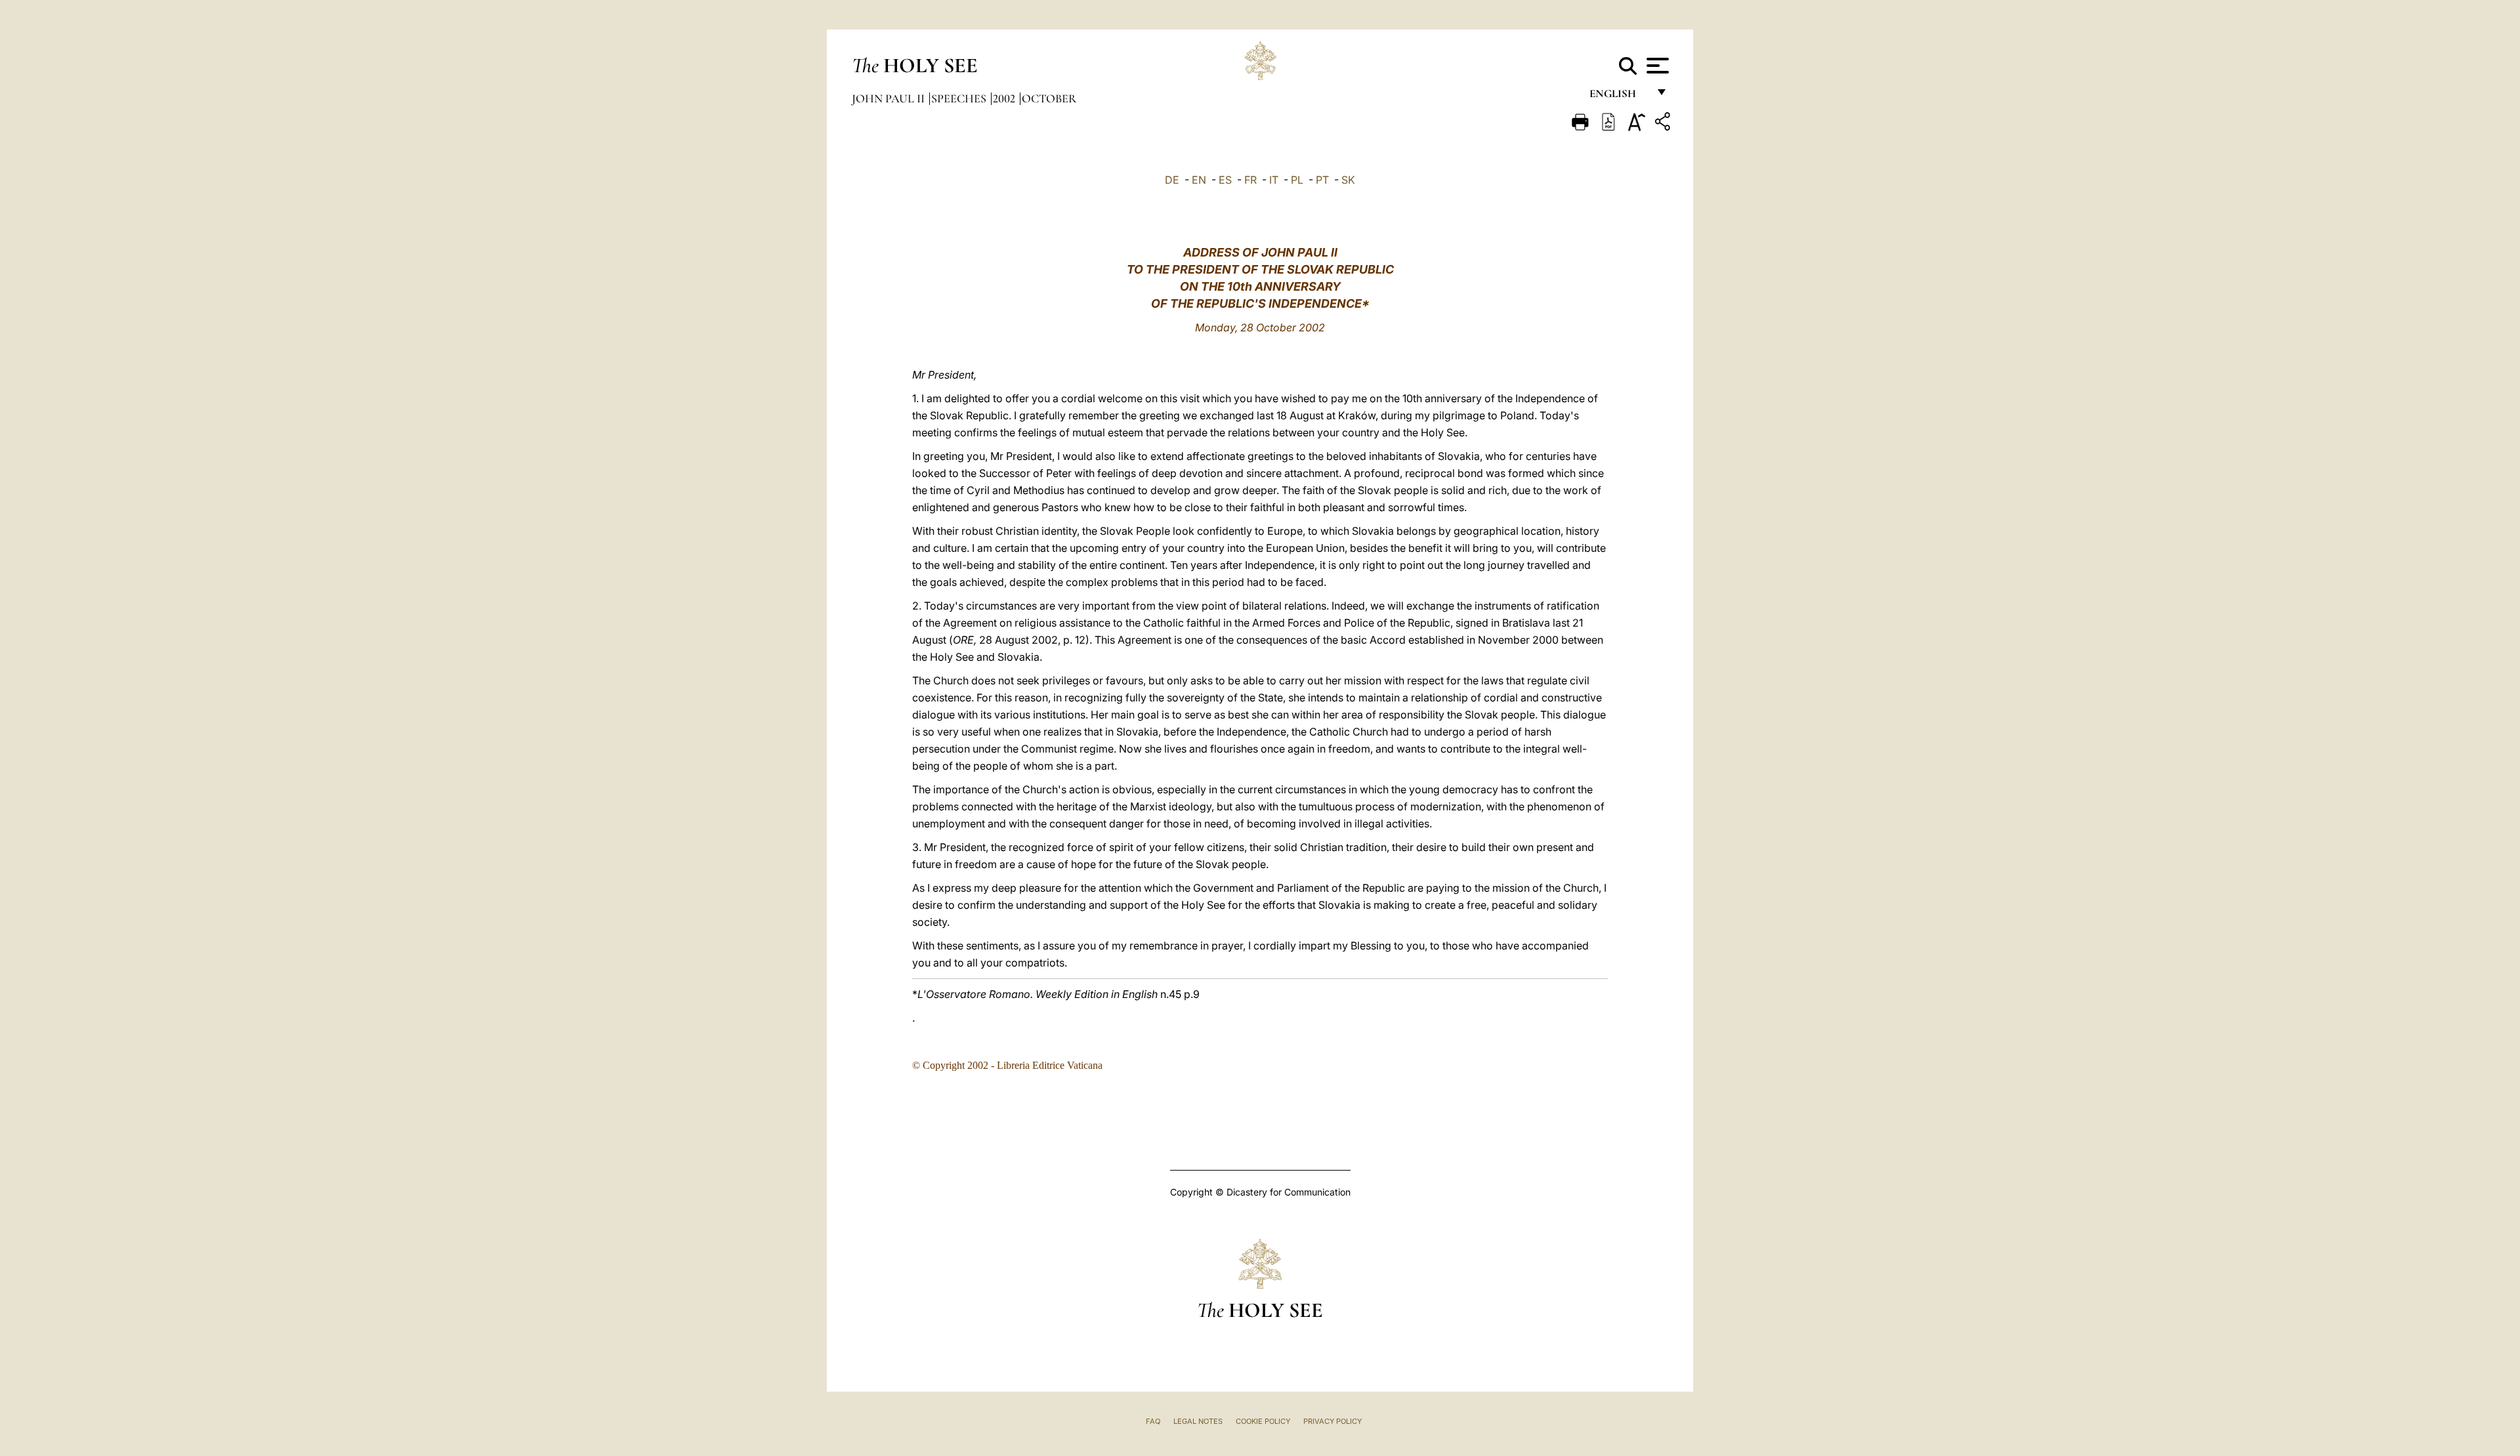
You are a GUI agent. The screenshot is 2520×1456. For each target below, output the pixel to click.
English (1619, 97)
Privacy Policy (1333, 1421)
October (1049, 98)
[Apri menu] (1656, 66)
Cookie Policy (1263, 1421)
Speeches (960, 98)
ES (1225, 180)
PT (1322, 180)
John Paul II (890, 98)
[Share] (1664, 124)
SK (1348, 180)
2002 (1005, 98)
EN (1199, 180)
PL (1297, 180)
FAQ (1153, 1421)
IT (1274, 180)
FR (1250, 180)
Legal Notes (1198, 1421)
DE (1172, 180)
